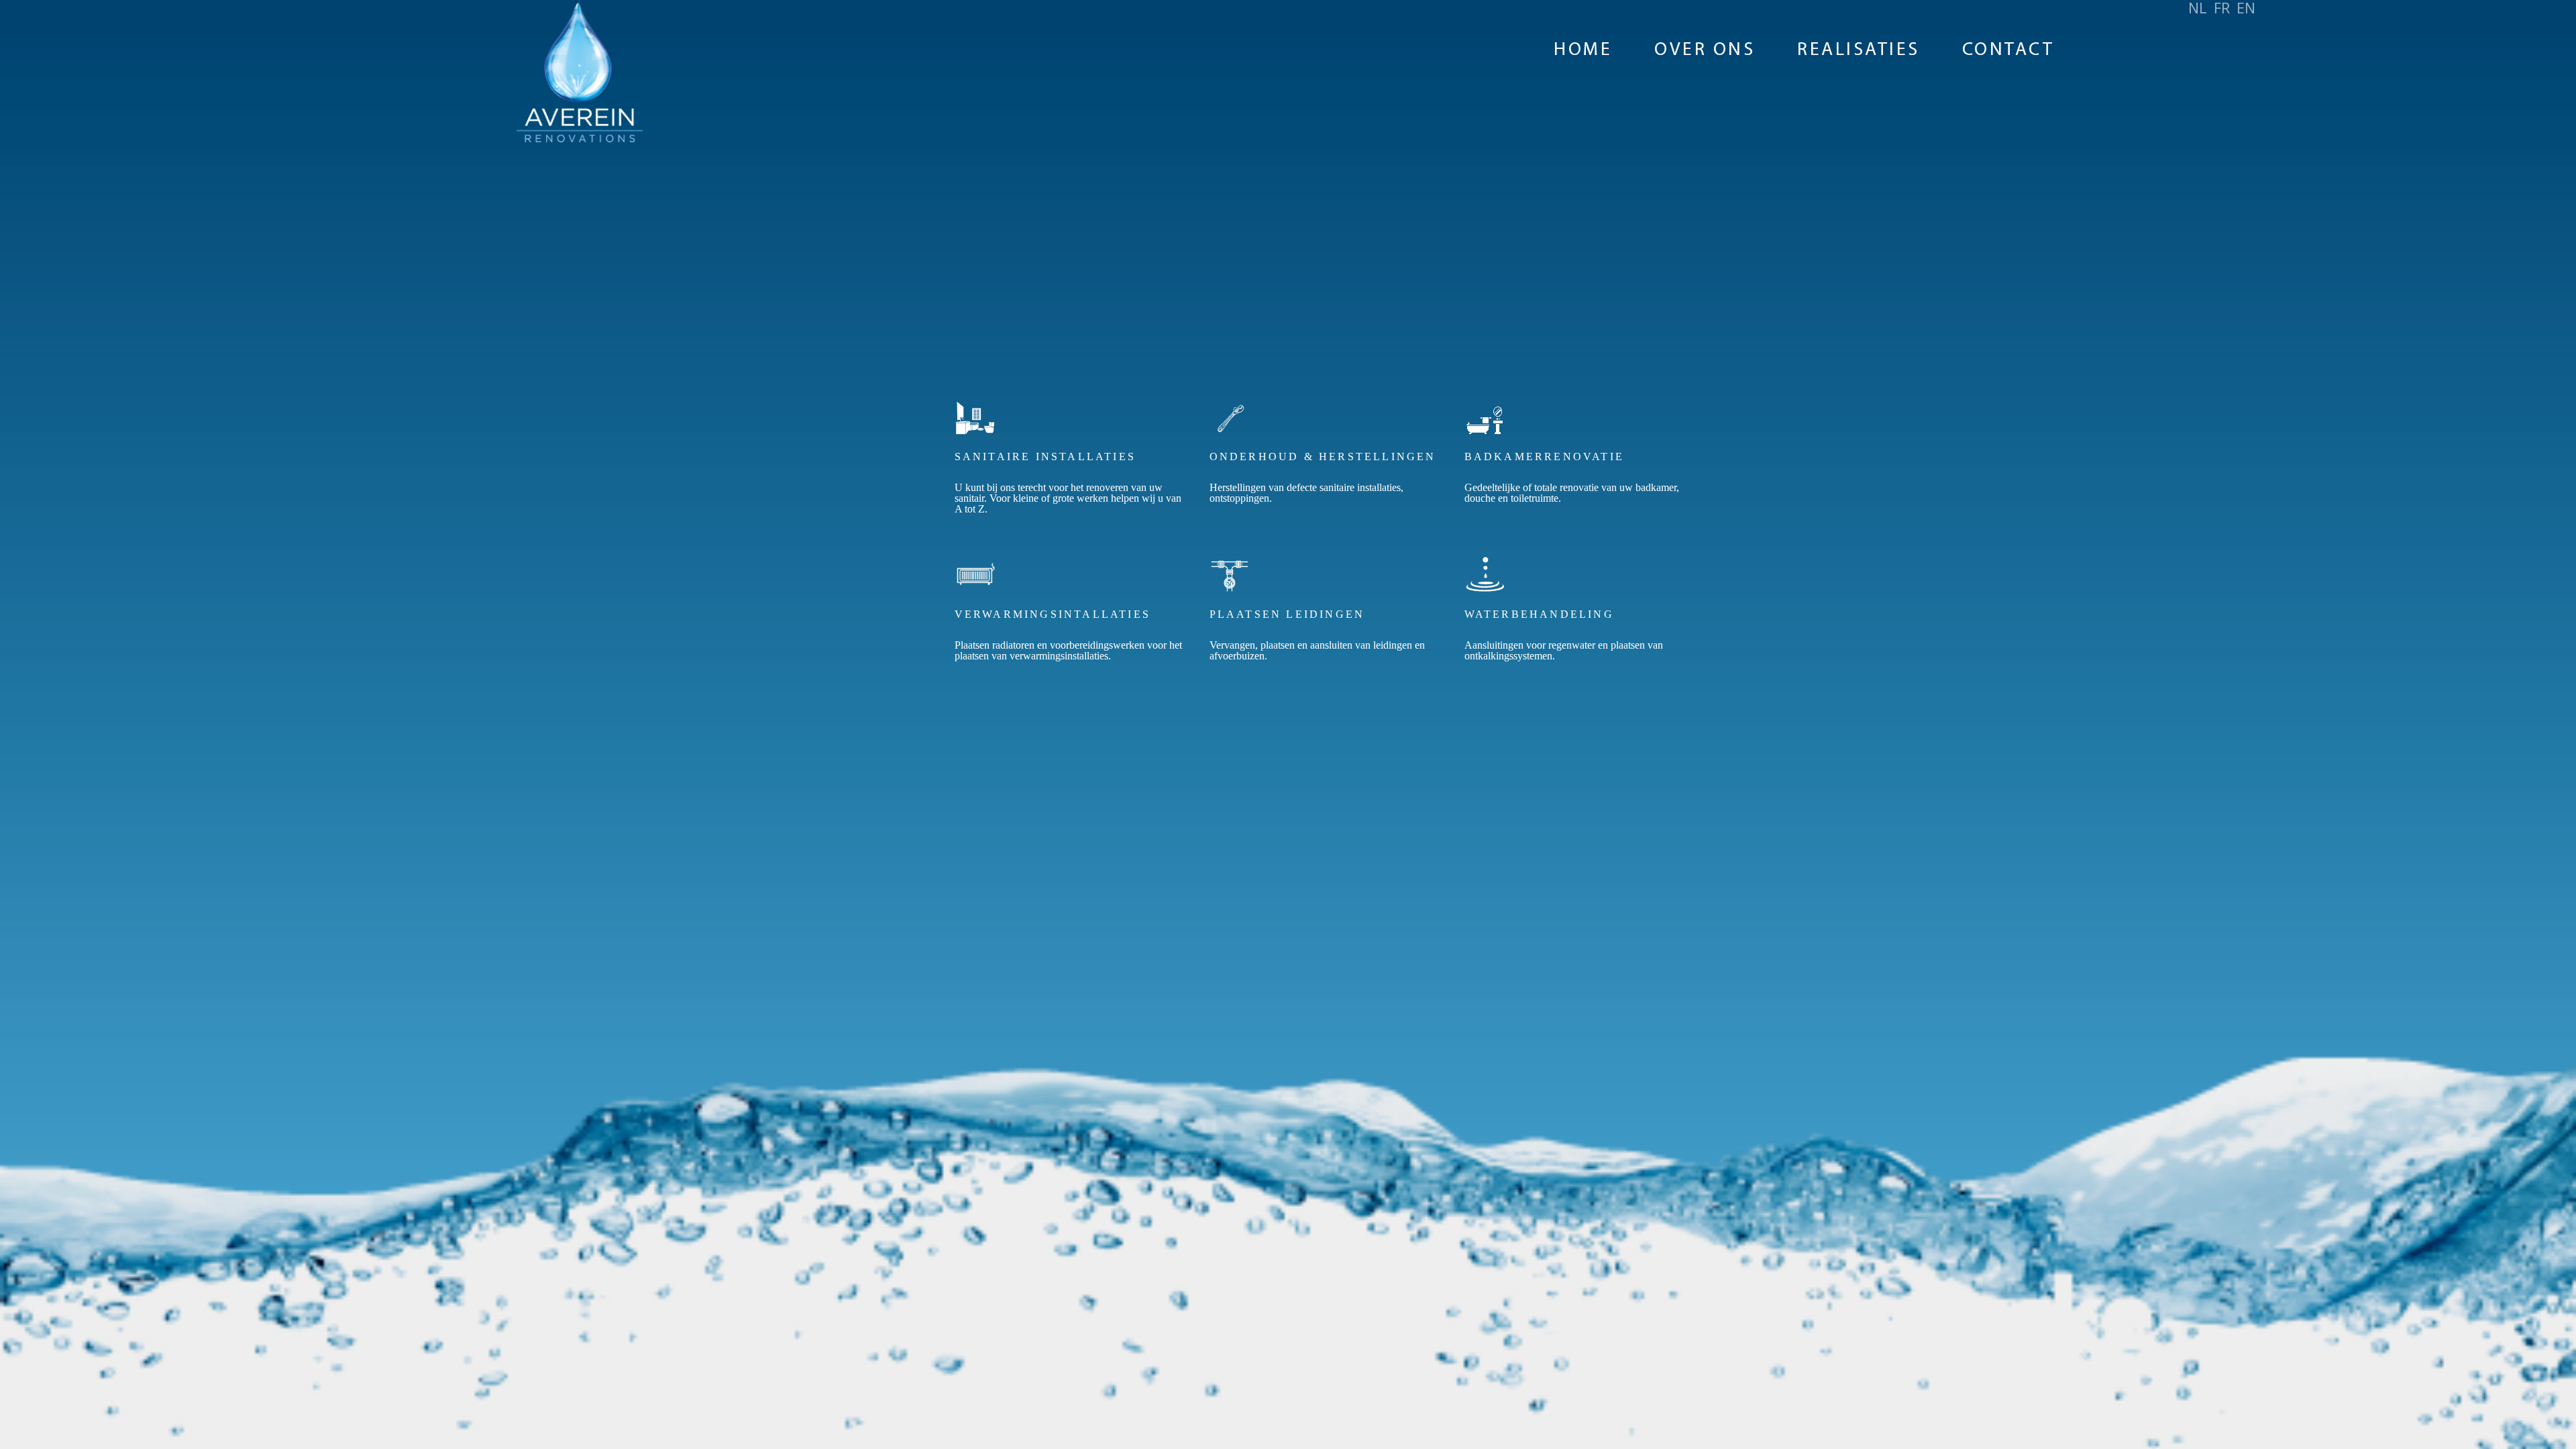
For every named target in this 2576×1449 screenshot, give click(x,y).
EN (2246, 7)
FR (2222, 7)
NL (2198, 7)
